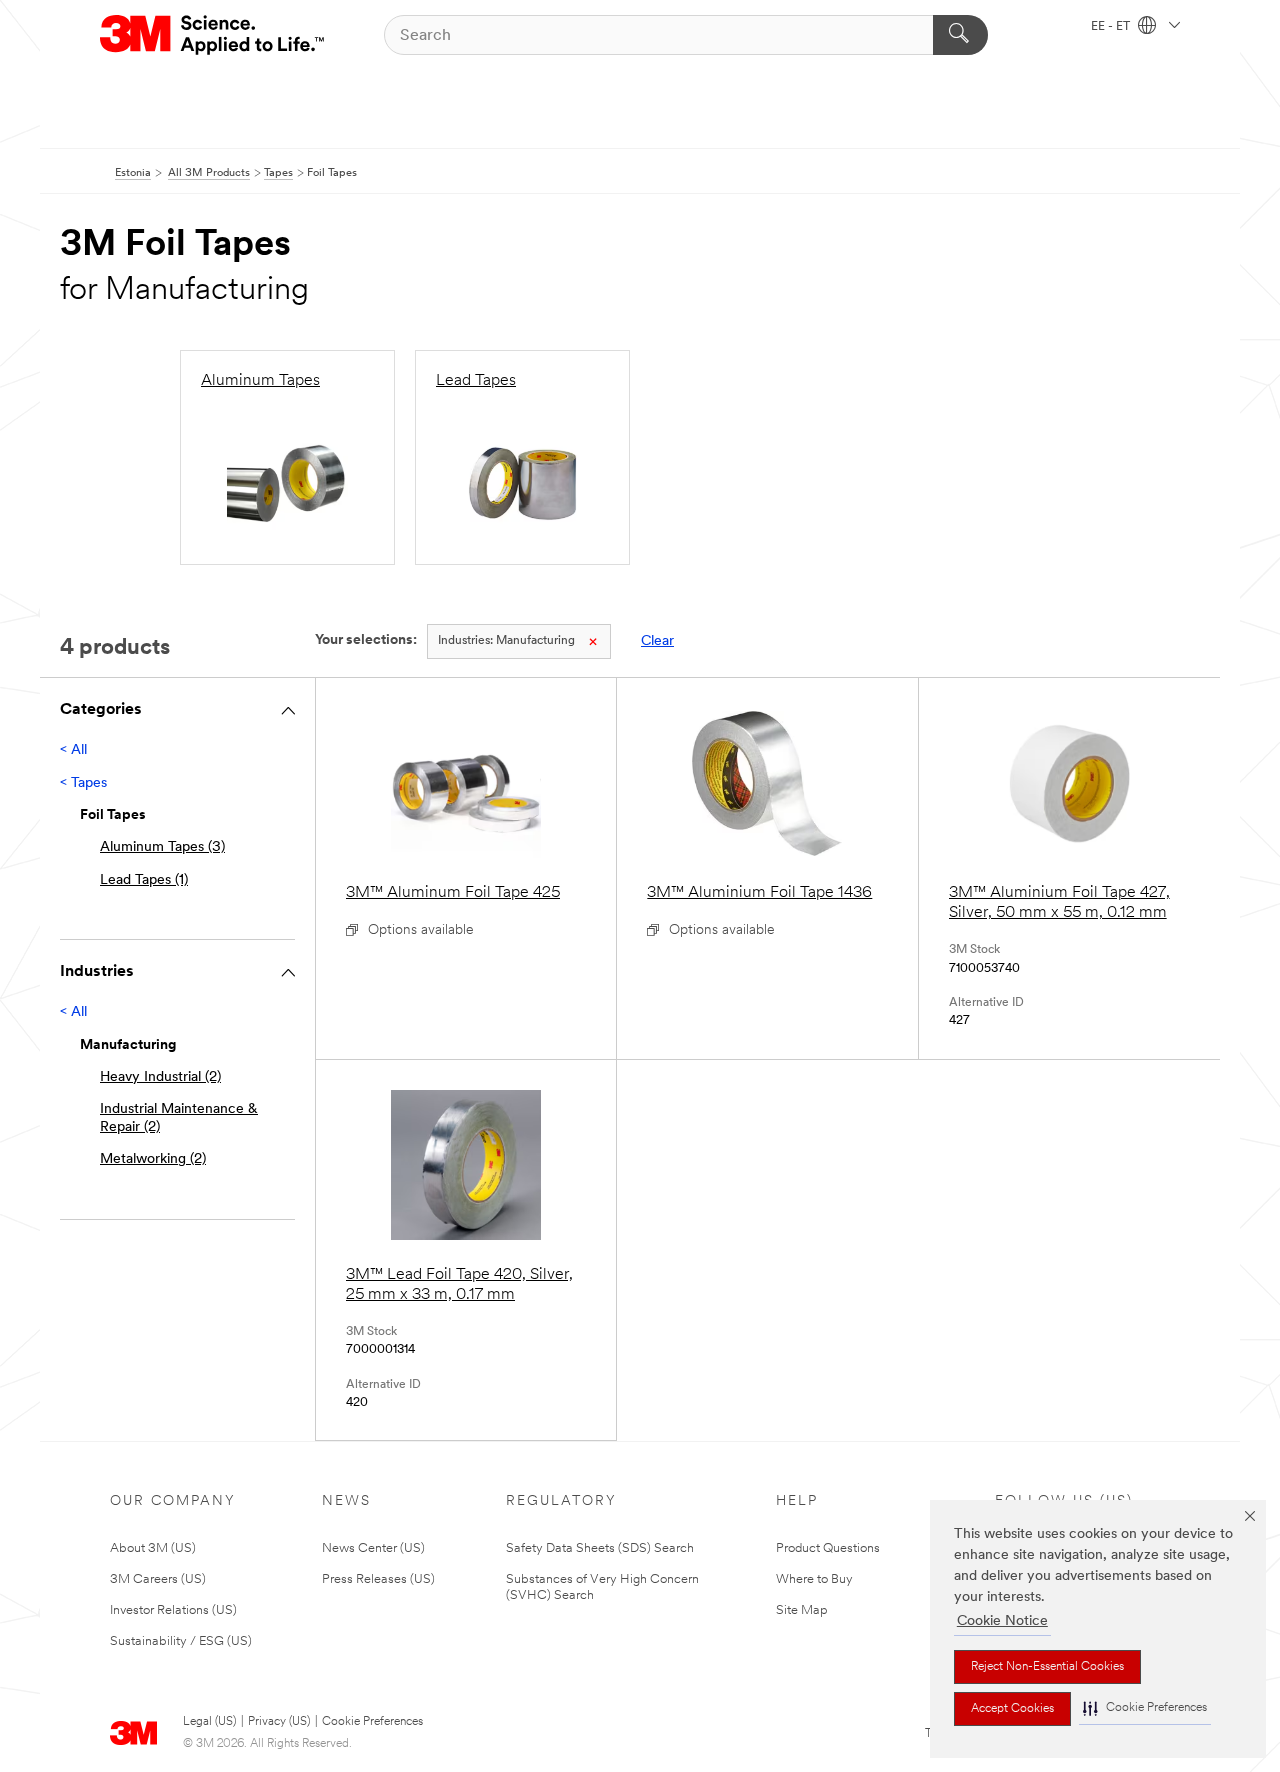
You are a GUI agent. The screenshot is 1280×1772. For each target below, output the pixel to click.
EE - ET (1112, 27)
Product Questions (828, 1548)
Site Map (802, 1610)
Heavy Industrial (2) (160, 1077)
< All (73, 750)
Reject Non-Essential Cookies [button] (1047, 1667)
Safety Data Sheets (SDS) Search (600, 1548)
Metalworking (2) (153, 1159)
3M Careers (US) (158, 1579)
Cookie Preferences (372, 1722)
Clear (657, 641)
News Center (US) (373, 1548)
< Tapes (83, 783)
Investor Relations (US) (173, 1610)
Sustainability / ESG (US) (181, 1641)
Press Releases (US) (378, 1579)
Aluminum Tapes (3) (162, 847)
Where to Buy (814, 1579)
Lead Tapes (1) (144, 880)
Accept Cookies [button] (1012, 1709)
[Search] (960, 35)
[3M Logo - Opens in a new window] (213, 35)
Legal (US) (209, 1722)
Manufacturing (506, 641)
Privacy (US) (279, 1722)
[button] (1145, 1708)
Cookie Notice (1002, 1621)
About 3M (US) (153, 1548)
